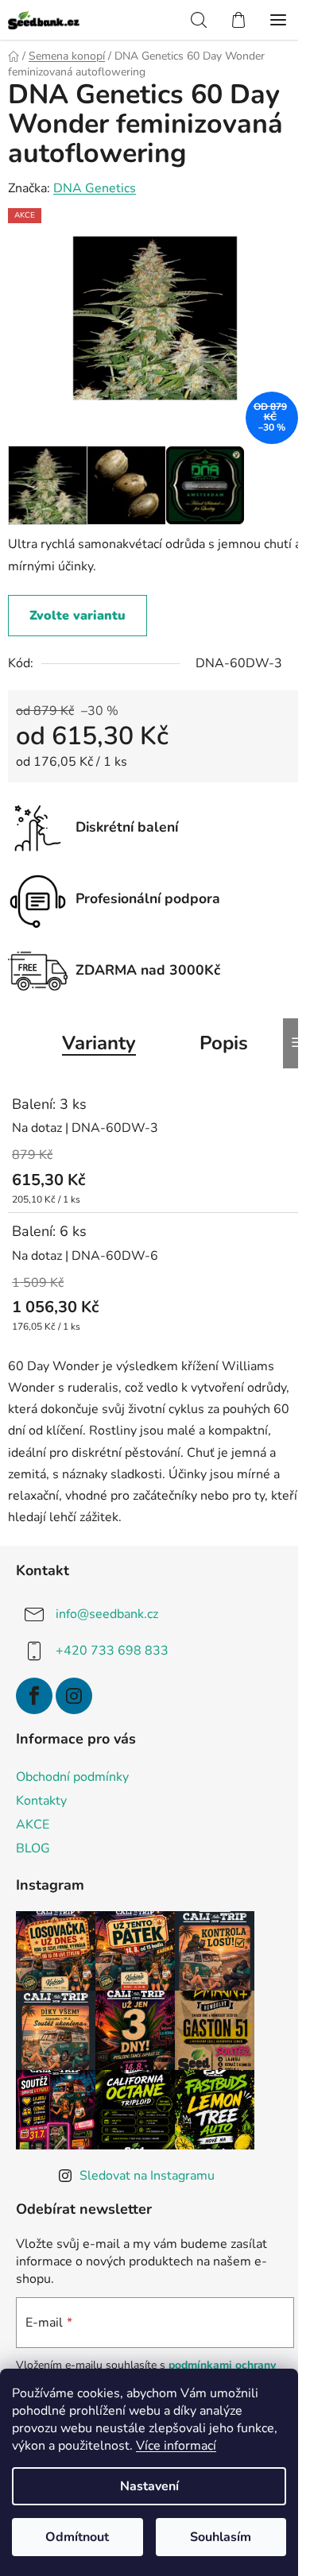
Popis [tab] (224, 1043)
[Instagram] (74, 1696)
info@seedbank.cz (107, 1614)
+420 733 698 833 (112, 1651)
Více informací (176, 2446)
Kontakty (41, 1801)
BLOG (33, 1848)
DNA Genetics (95, 188)
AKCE (33, 1825)
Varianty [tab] (99, 1043)
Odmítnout (77, 2537)
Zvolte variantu (77, 616)
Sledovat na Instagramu (147, 2176)
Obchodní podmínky (72, 1777)
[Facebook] (34, 1696)
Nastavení (149, 2486)
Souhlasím (221, 2537)
